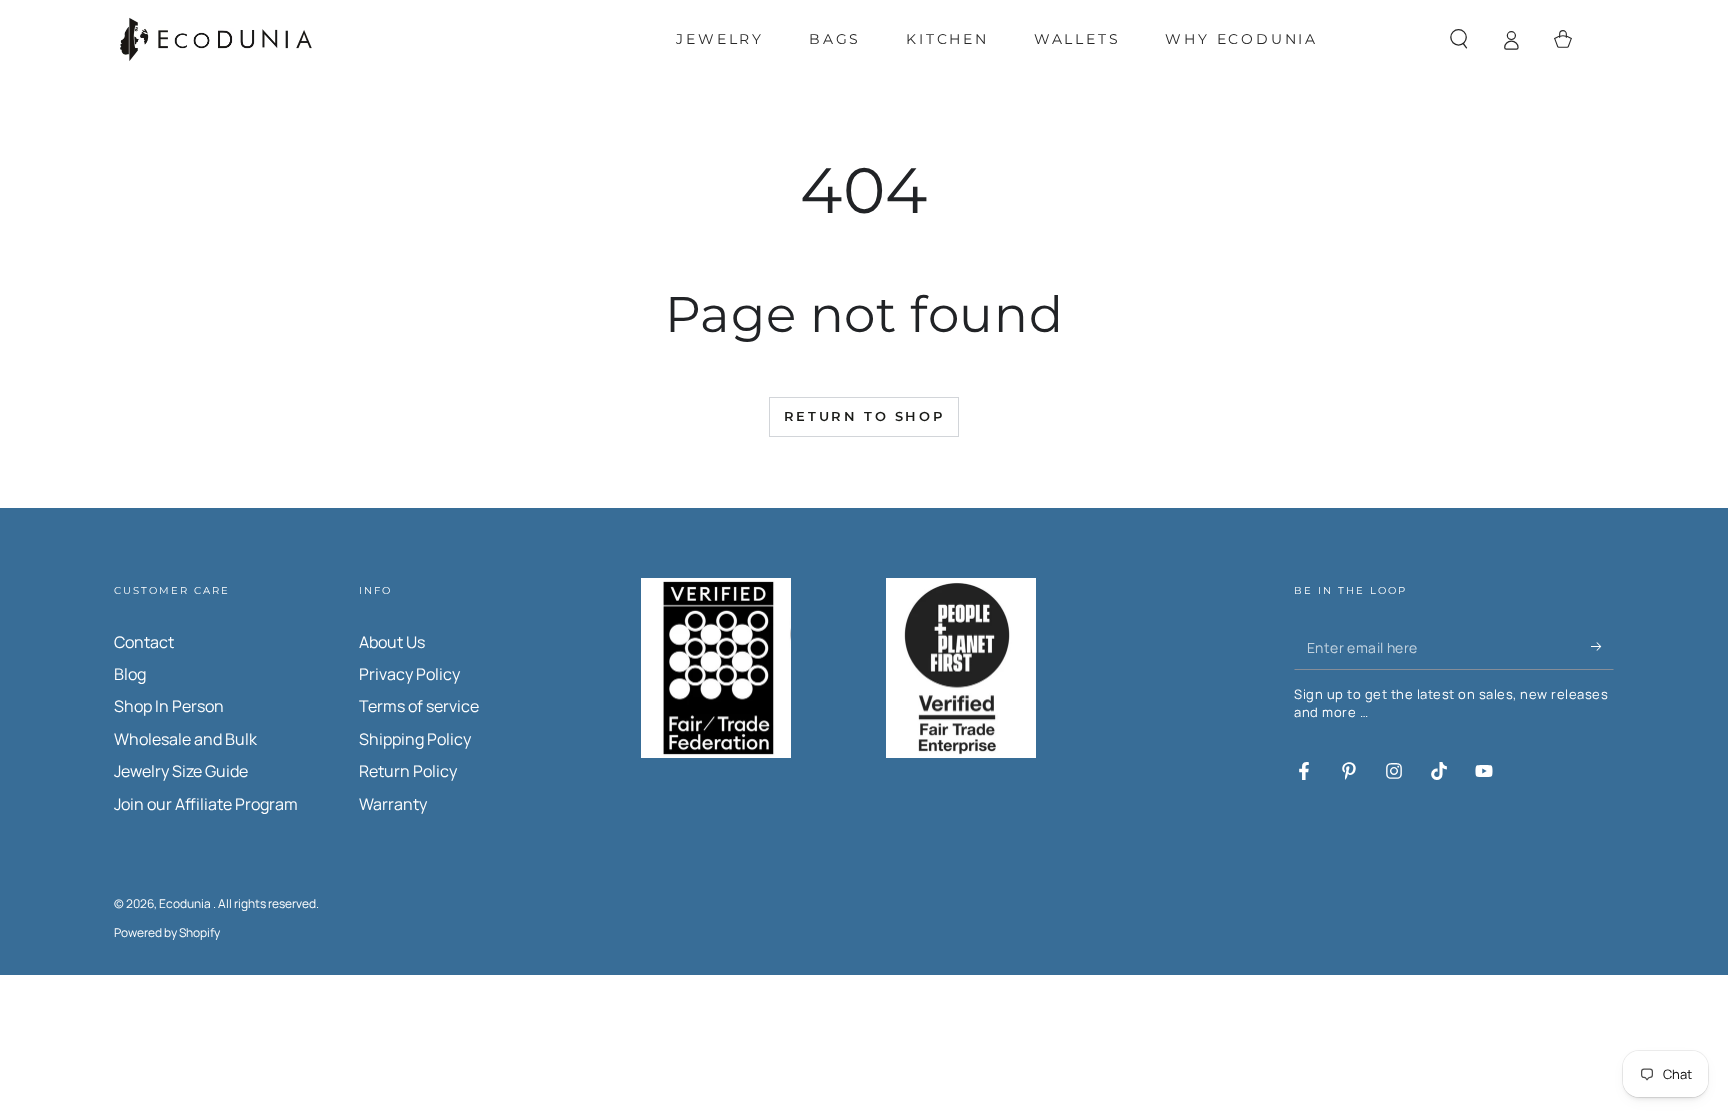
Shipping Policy (415, 739)
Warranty (393, 804)
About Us (392, 642)
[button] (1459, 39)
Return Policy (408, 771)
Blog (130, 674)
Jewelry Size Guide (181, 771)
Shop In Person (169, 706)
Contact (144, 642)
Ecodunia (186, 903)
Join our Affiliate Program (206, 804)
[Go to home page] (216, 39)
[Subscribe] (1602, 647)
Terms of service (419, 706)
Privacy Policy (409, 674)
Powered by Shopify (167, 933)
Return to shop (864, 416)
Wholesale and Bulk (185, 739)
